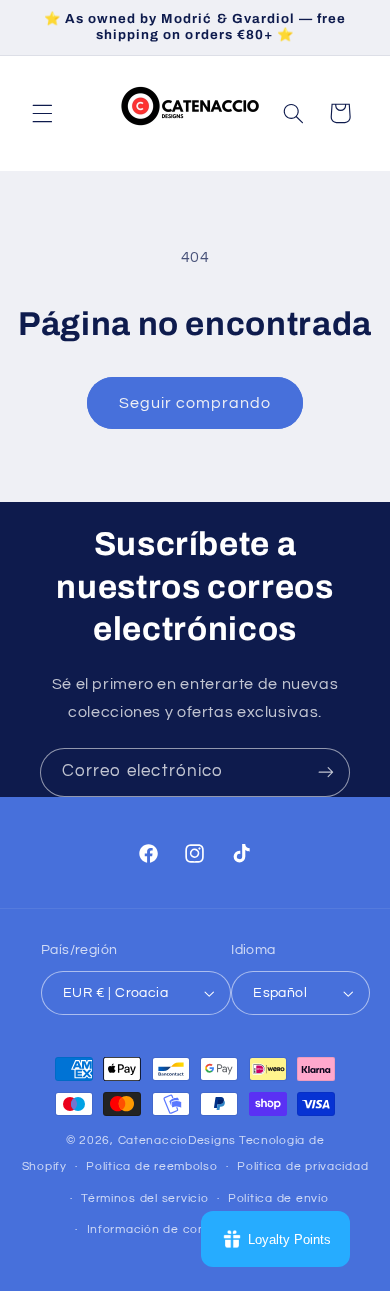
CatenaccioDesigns (177, 1140)
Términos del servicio (144, 1198)
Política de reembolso (151, 1166)
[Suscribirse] (326, 772)
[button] (42, 113)
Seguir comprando (195, 403)
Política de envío (278, 1198)
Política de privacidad (302, 1166)
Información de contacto (163, 1229)
